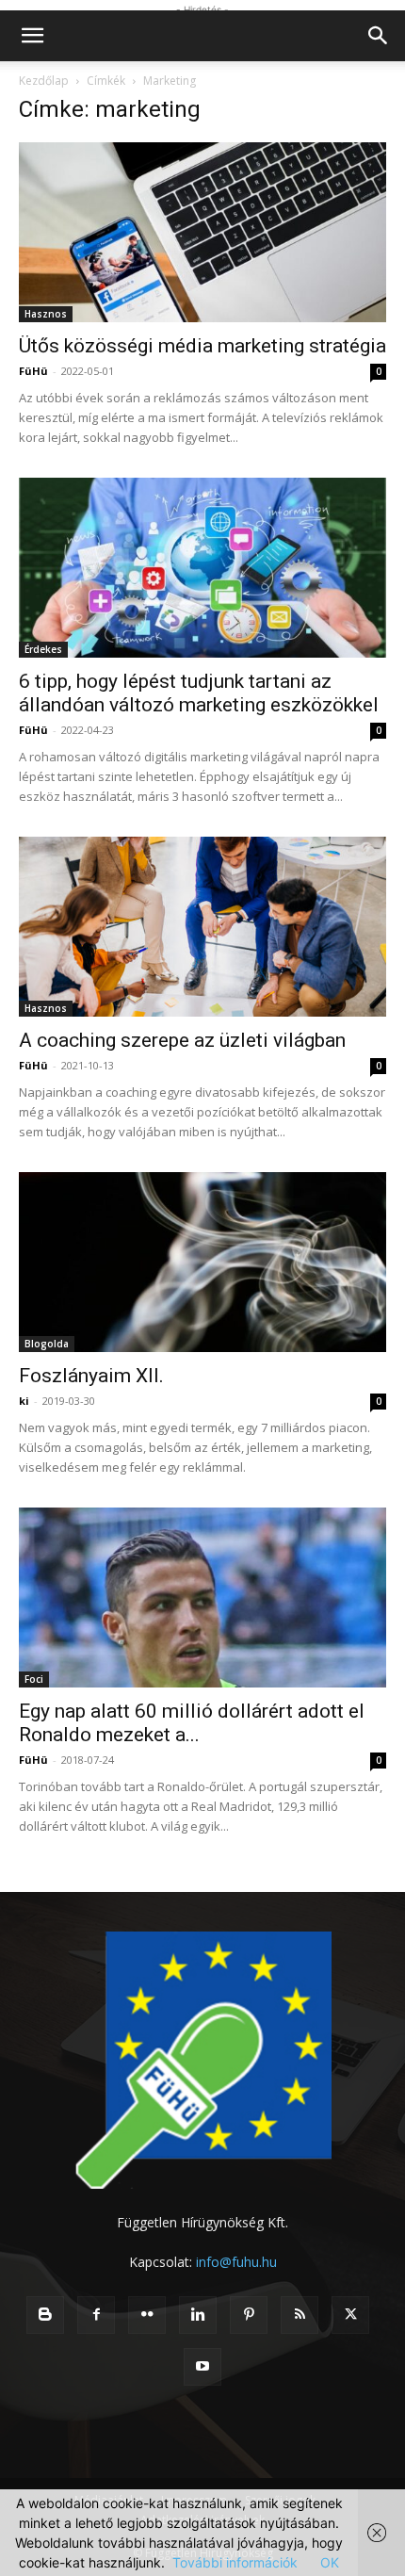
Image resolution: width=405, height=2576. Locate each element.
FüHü (33, 371)
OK (330, 2562)
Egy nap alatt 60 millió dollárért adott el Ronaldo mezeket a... (192, 1723)
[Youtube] (202, 2367)
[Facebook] (96, 2315)
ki (24, 1401)
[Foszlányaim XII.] (202, 1262)
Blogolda (47, 1344)
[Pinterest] (249, 2315)
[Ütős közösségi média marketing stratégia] (202, 232)
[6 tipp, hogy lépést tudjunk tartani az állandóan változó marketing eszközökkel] (202, 568)
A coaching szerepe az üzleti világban (182, 1040)
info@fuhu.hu (236, 2262)
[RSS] (300, 2315)
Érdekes (43, 649)
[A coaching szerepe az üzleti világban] (202, 927)
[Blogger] (45, 2315)
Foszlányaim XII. (91, 1376)
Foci (34, 1679)
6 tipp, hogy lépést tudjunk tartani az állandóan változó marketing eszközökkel (199, 693)
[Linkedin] (198, 2315)
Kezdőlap (44, 81)
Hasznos (46, 314)
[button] (32, 36)
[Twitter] (350, 2315)
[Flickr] (147, 2315)
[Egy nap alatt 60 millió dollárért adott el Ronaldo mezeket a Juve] (202, 1598)
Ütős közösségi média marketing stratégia (202, 346)
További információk (235, 2562)
